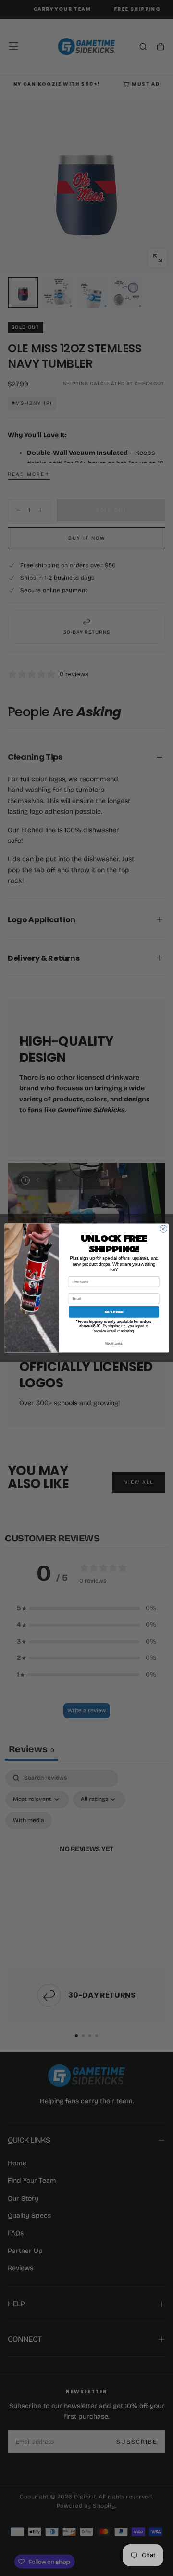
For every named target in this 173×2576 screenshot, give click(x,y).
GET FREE (114, 1312)
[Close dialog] (163, 1229)
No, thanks (114, 1343)
